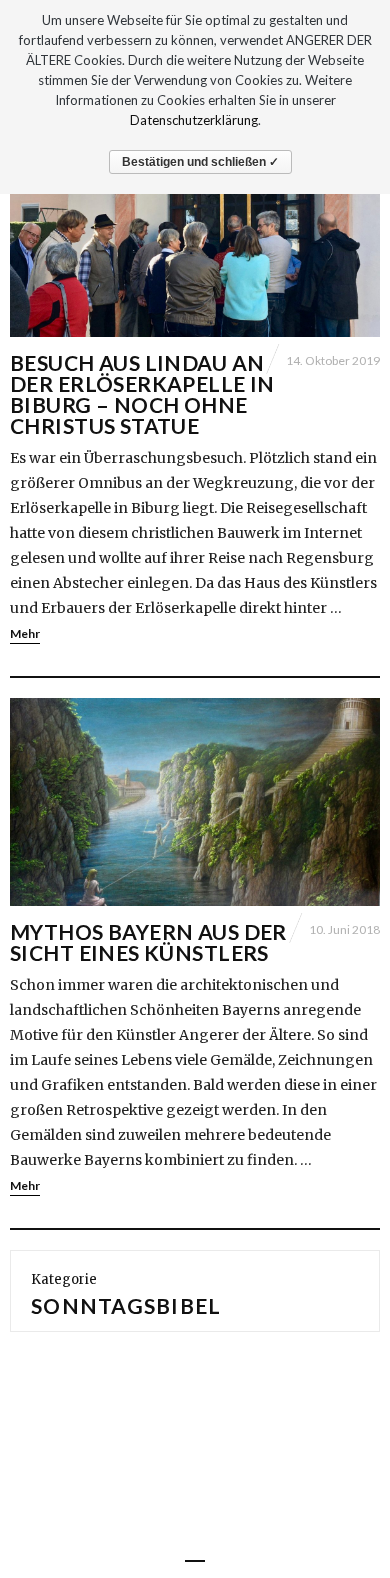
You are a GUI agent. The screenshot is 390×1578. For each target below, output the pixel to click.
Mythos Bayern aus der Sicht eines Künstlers (148, 942)
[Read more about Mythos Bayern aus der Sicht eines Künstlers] (195, 802)
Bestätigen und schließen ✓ (200, 162)
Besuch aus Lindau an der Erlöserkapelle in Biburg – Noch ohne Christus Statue (142, 394)
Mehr (25, 633)
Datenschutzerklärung (194, 120)
